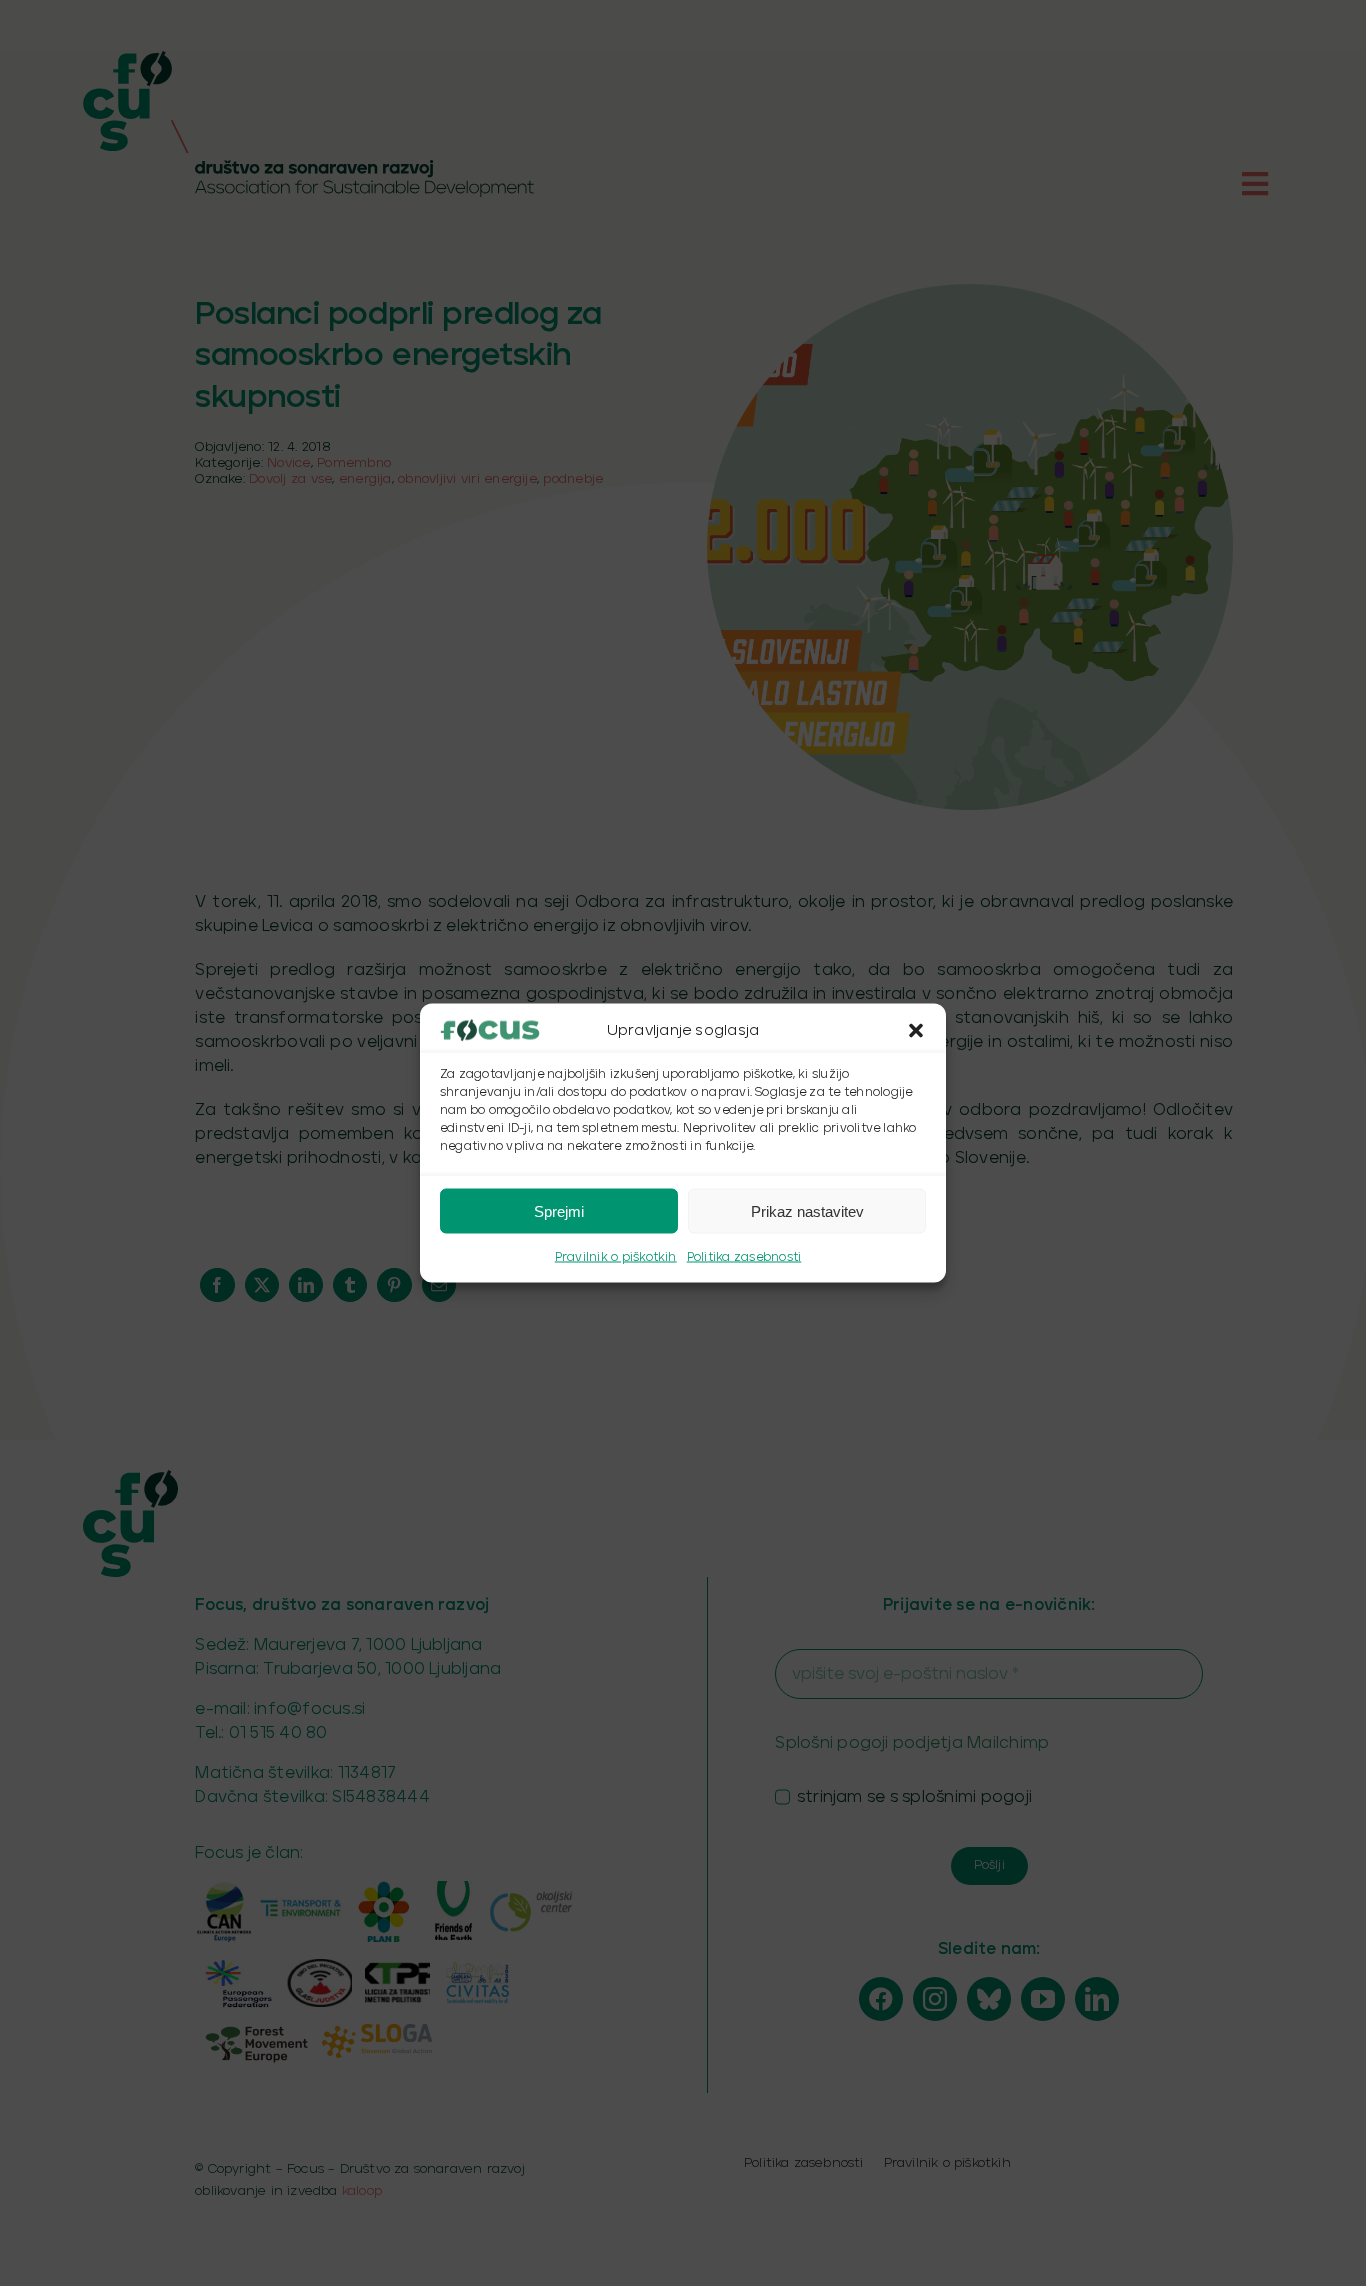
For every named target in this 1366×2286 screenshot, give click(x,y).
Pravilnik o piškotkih (616, 1257)
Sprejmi (559, 1210)
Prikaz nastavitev (807, 1210)
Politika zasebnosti (744, 1257)
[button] (916, 1031)
